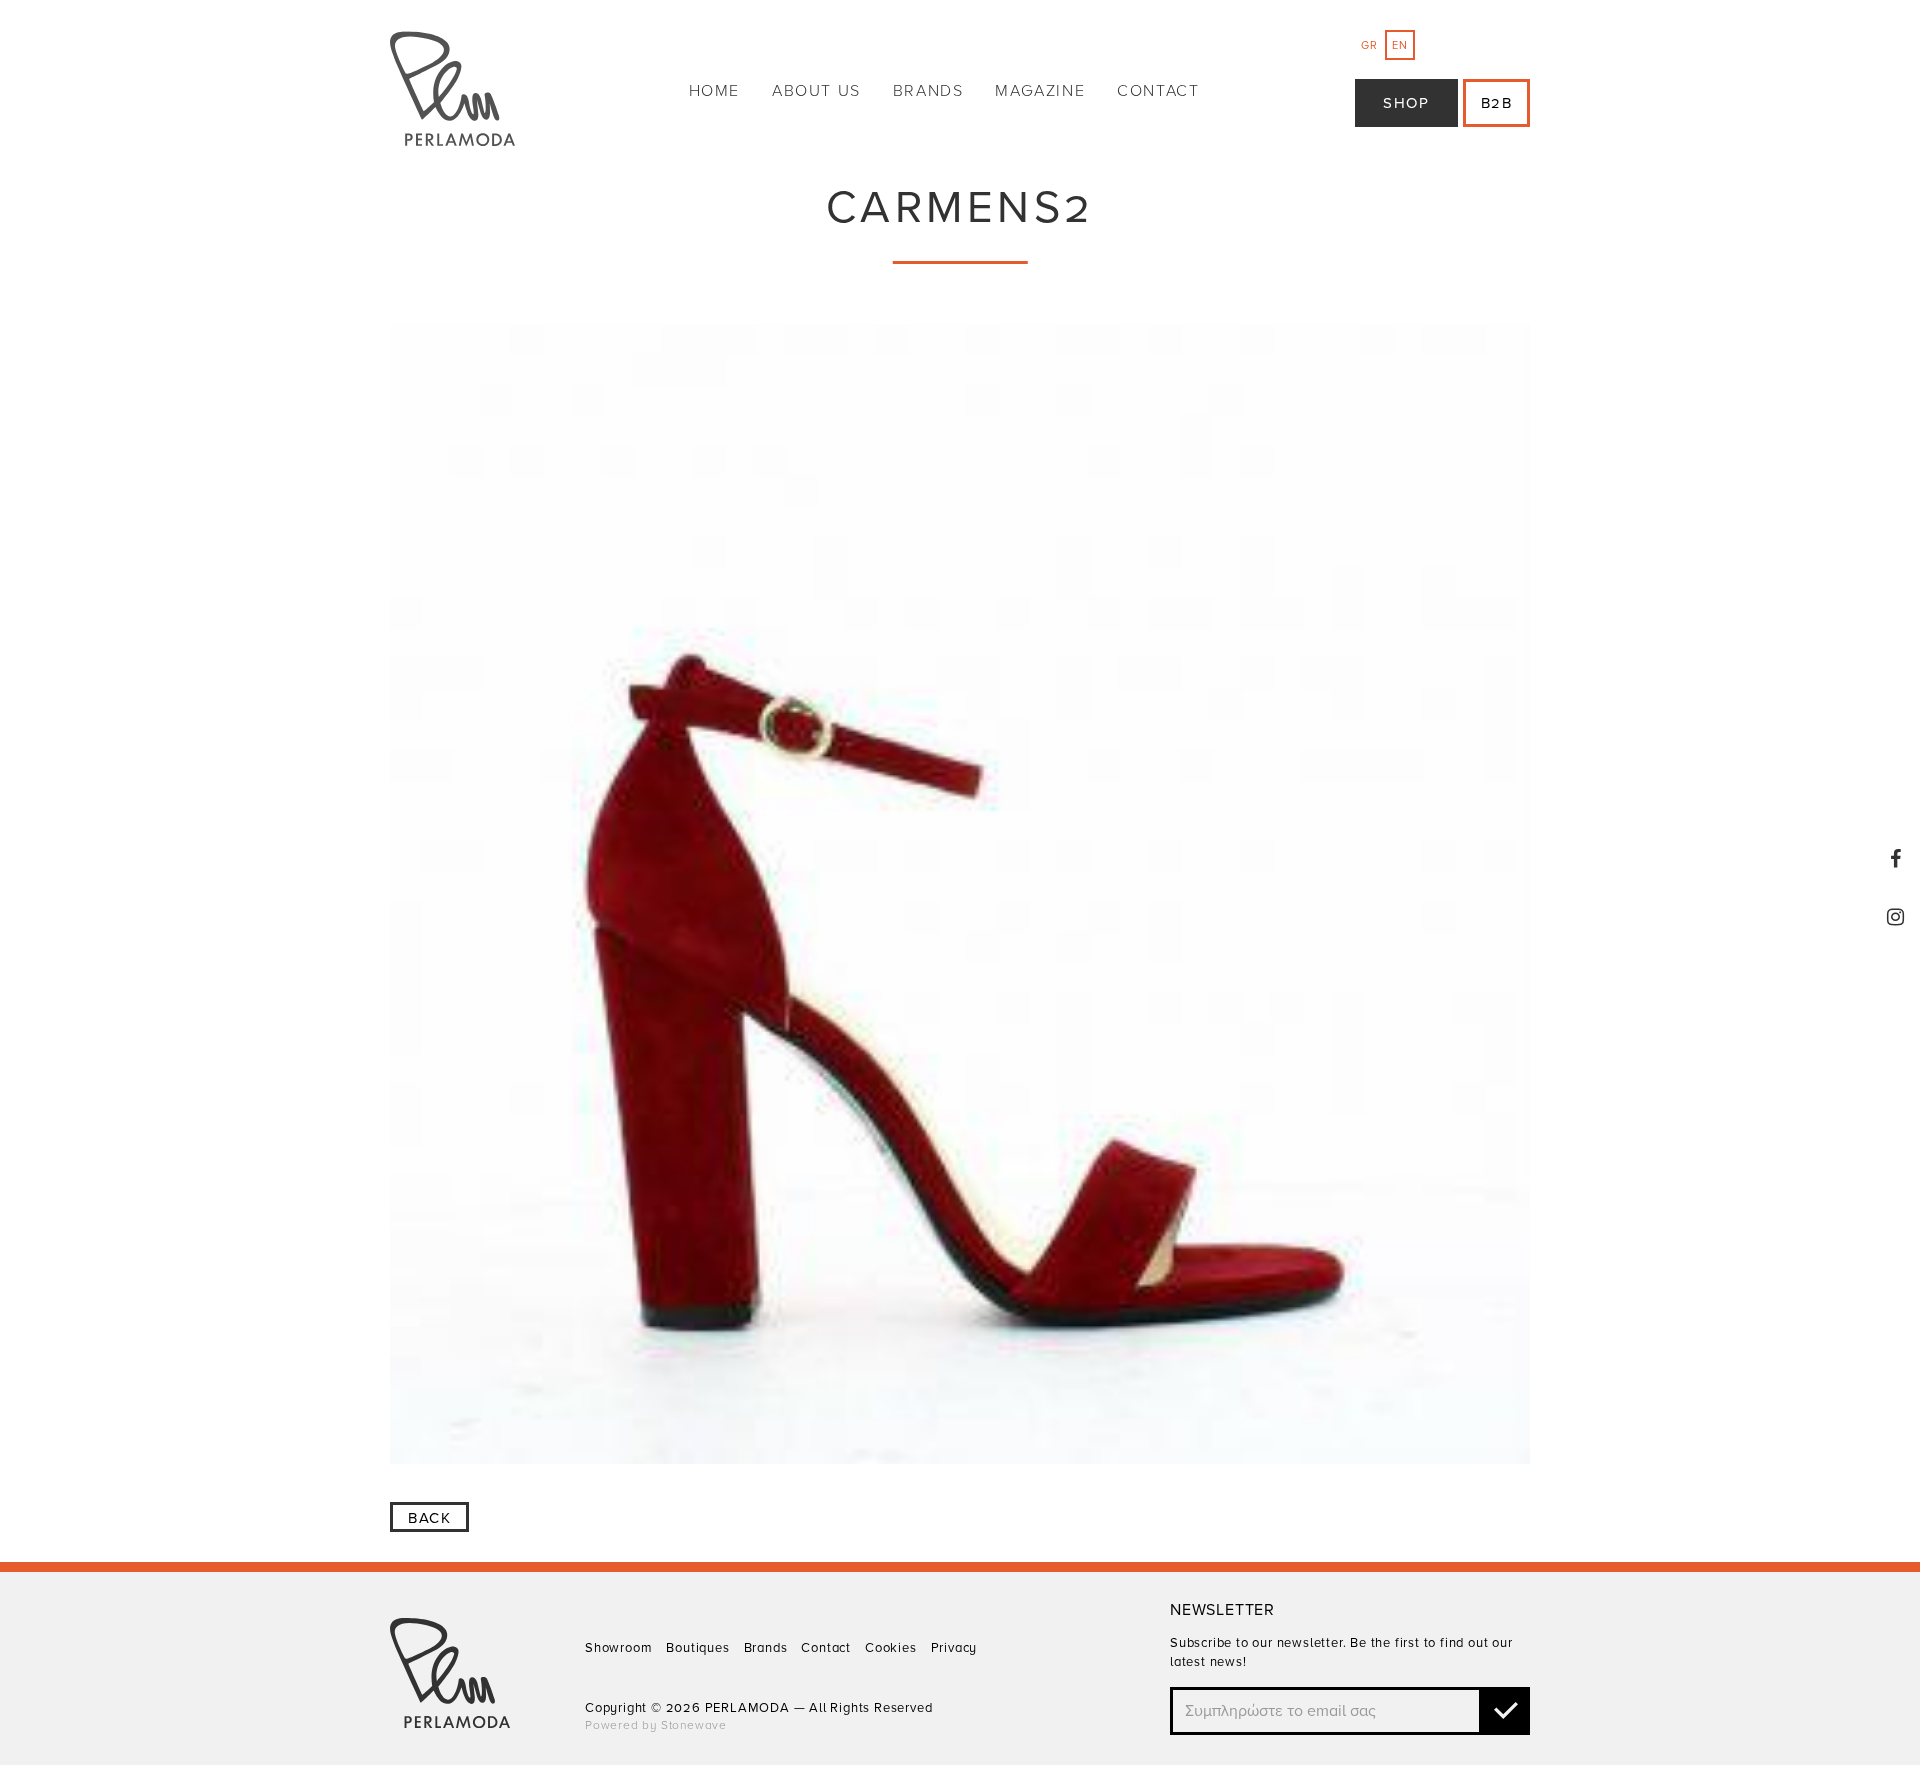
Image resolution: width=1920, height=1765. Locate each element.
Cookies (891, 1648)
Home (714, 91)
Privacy (954, 1648)
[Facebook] (1896, 859)
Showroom (618, 1648)
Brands (928, 91)
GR (1369, 45)
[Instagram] (1896, 917)
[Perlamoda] (452, 91)
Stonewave (694, 1725)
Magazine (1040, 91)
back (429, 1518)
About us (816, 91)
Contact (1158, 91)
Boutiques (697, 1648)
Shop (1406, 103)
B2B (1497, 103)
